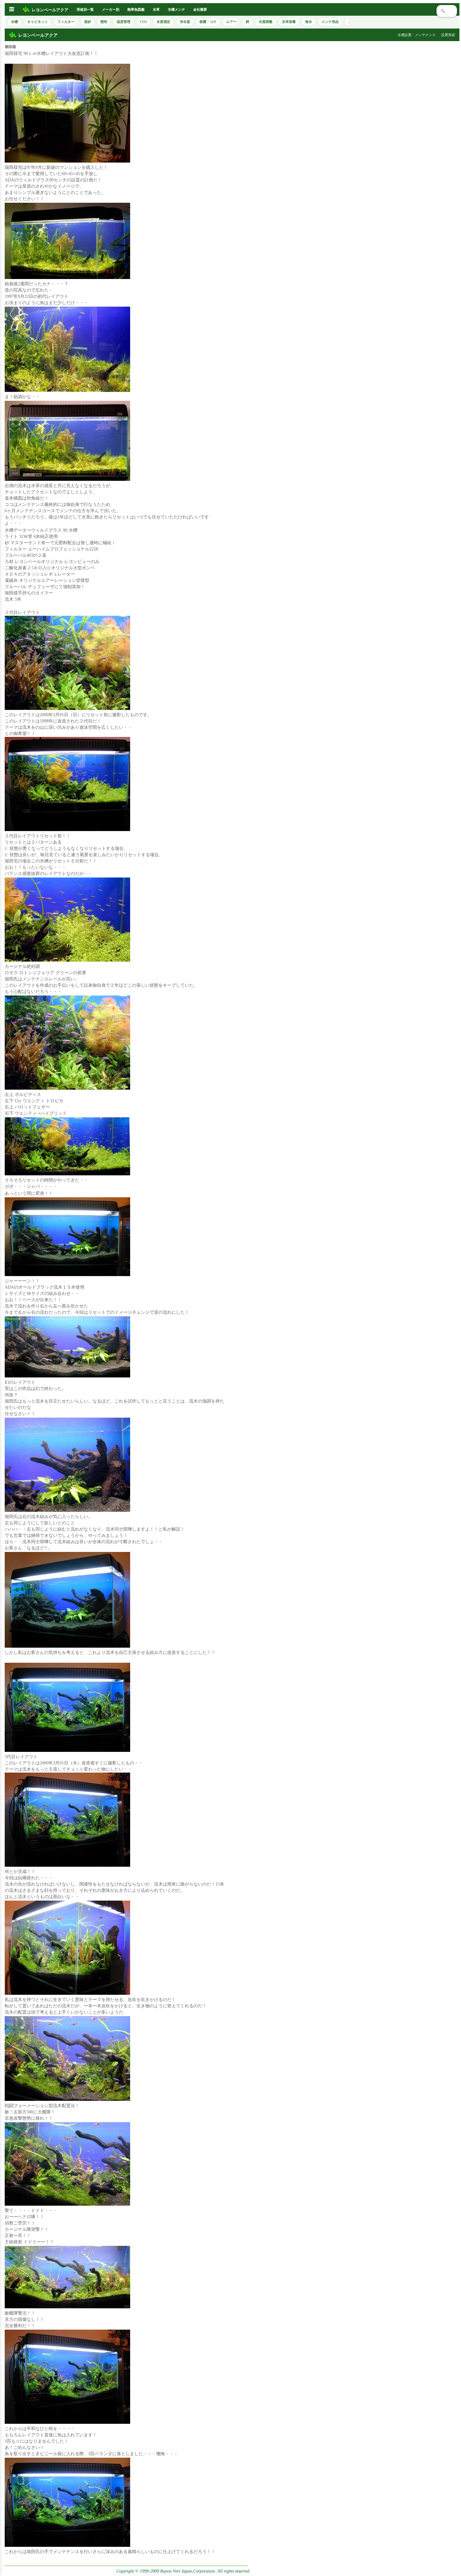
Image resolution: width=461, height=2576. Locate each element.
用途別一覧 (85, 9)
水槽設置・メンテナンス (417, 35)
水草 (156, 9)
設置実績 (448, 35)
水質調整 (266, 22)
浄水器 (185, 22)
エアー (231, 22)
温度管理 (124, 22)
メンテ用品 (330, 22)
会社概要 (200, 9)
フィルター (66, 22)
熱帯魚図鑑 (136, 9)
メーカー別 (111, 9)
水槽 (14, 22)
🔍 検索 (447, 11)
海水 (309, 22)
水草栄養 (289, 22)
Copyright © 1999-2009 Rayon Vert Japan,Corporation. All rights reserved (183, 2571)
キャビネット (38, 22)
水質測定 (163, 22)
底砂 (87, 22)
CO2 (143, 22)
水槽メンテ (176, 9)
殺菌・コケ (208, 22)
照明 (104, 22)
